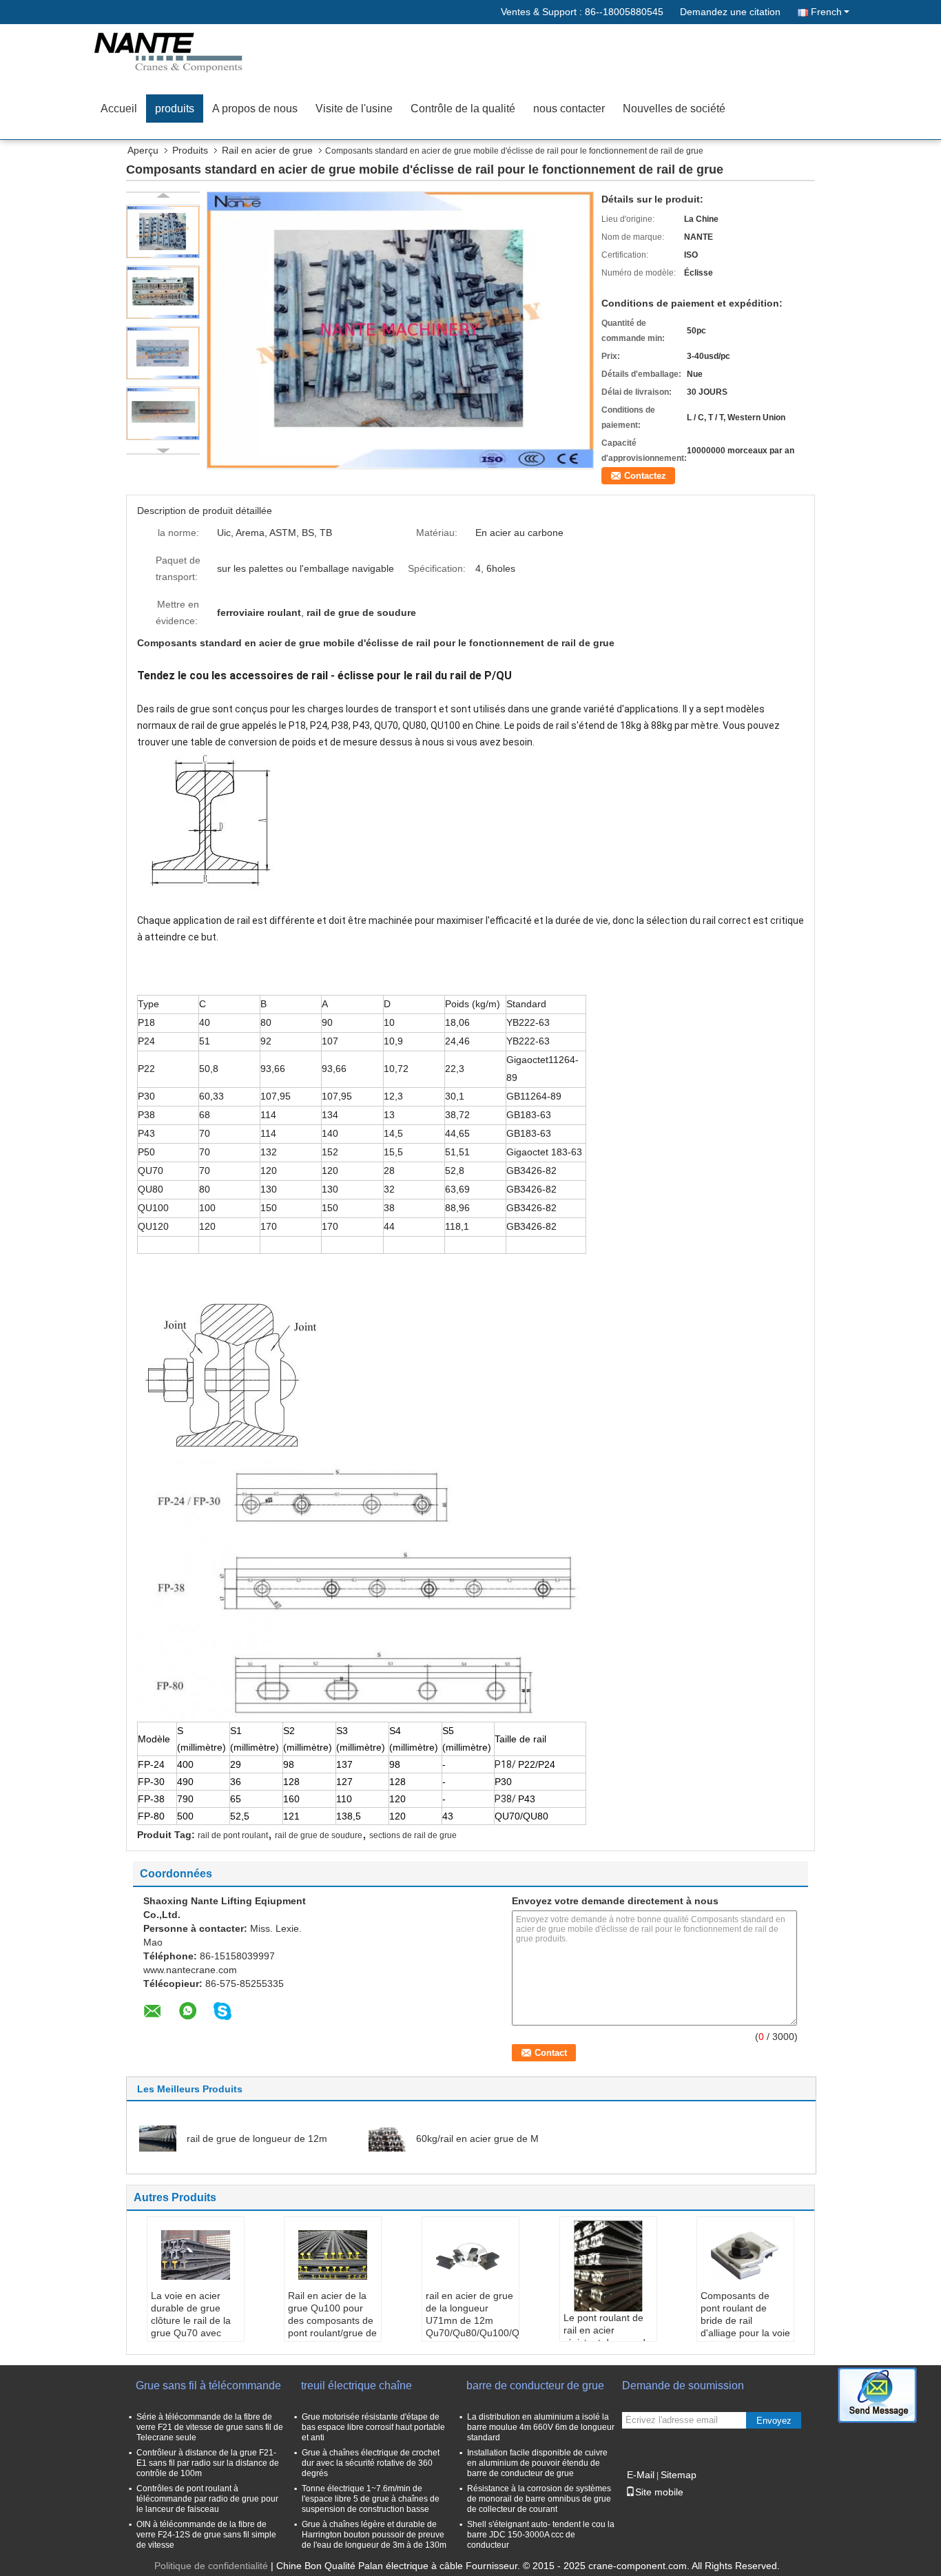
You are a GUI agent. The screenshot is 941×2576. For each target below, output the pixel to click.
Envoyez (774, 2421)
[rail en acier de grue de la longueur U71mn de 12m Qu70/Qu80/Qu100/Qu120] (470, 2255)
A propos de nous (255, 109)
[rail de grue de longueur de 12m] (158, 2138)
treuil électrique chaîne (356, 2386)
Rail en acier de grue (267, 150)
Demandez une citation (730, 12)
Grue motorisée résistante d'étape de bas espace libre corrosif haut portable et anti (373, 2427)
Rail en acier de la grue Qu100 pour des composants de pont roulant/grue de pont (332, 2320)
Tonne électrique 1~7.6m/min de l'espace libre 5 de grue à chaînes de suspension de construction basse (371, 2499)
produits (175, 109)
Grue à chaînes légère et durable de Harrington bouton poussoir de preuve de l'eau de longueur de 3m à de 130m (374, 2535)
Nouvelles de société (674, 109)
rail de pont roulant (233, 1835)
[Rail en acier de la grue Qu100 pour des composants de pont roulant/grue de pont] (333, 2255)
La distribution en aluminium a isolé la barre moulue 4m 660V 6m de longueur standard (541, 2427)
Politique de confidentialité (211, 2566)
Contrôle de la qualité (463, 109)
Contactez (645, 476)
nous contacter (569, 109)
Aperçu (143, 150)
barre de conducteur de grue (535, 2386)
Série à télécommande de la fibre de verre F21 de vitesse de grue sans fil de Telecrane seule (210, 2427)
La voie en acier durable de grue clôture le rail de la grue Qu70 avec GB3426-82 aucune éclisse (194, 2327)
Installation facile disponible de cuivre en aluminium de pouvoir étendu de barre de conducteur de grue (537, 2463)
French (826, 12)
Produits (190, 150)
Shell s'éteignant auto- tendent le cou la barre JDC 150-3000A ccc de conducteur (541, 2535)
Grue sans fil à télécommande (208, 2386)
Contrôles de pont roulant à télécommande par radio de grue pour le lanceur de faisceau (207, 2499)
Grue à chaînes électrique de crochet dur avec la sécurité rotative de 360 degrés (371, 2463)
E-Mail (641, 2475)
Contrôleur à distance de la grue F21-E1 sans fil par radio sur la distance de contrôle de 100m (208, 2463)
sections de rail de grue (413, 1835)
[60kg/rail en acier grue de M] (387, 2138)
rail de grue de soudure (319, 1835)
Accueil (119, 109)
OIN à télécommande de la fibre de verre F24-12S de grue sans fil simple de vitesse (206, 2535)
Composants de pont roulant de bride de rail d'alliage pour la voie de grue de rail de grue (745, 2327)
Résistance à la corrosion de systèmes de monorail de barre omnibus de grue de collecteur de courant (539, 2499)
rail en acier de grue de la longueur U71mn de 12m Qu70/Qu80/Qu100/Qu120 (472, 2314)
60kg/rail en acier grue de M (477, 2139)
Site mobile (659, 2492)
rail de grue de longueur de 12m (257, 2139)
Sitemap (679, 2475)
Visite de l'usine (354, 109)
